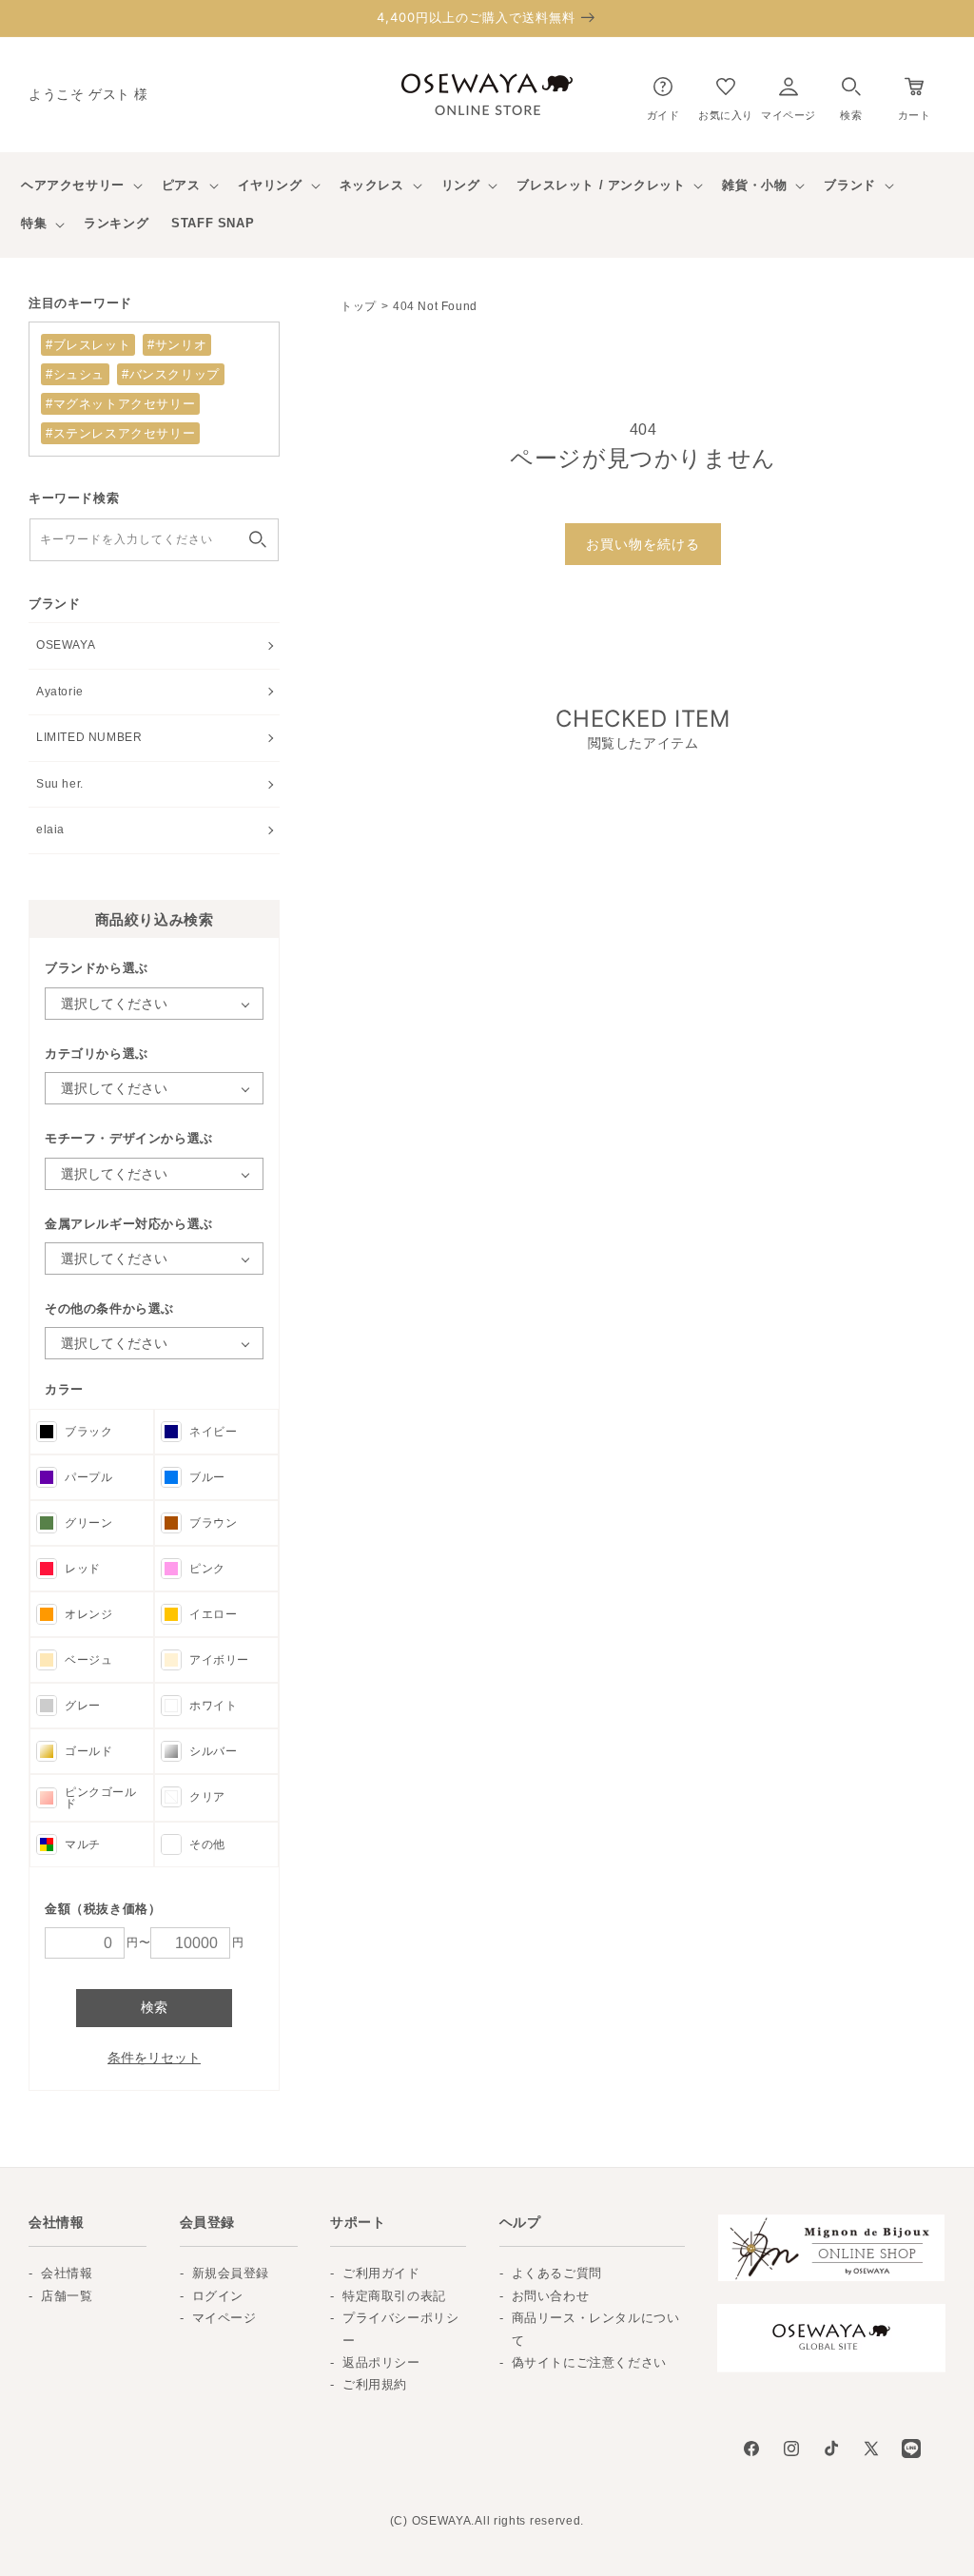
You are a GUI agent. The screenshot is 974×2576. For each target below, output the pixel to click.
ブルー (207, 1477)
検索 (154, 2007)
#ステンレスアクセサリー (120, 433)
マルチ (83, 1844)
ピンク (207, 1569)
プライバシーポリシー (400, 2329)
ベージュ (88, 1660)
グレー (83, 1706)
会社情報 (67, 2273)
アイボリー (219, 1660)
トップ (359, 306)
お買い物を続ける (643, 544)
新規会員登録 (231, 2273)
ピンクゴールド (101, 1798)
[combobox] (154, 540)
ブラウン (213, 1523)
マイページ (224, 2318)
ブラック (88, 1432)
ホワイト (213, 1706)
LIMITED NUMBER (89, 737)
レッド (83, 1569)
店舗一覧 (67, 2296)
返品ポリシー (381, 2362)
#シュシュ (75, 374)
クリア (207, 1797)
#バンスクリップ (171, 374)
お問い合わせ (551, 2296)
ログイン (218, 2296)
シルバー (213, 1751)
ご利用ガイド (381, 2273)
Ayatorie (60, 692)
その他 (207, 1844)
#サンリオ (177, 345)
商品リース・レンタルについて (596, 2329)
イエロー (213, 1614)
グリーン (88, 1523)
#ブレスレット (88, 345)
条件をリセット (154, 2058)
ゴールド (88, 1751)
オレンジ (88, 1614)
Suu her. (60, 784)
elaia (50, 829)
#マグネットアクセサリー (120, 404)
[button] (851, 95)
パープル (88, 1477)
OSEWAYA (66, 645)
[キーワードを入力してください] (258, 539)
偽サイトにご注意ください (589, 2362)
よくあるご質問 (557, 2273)
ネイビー (213, 1432)
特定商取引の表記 (394, 2296)
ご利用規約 (375, 2384)
